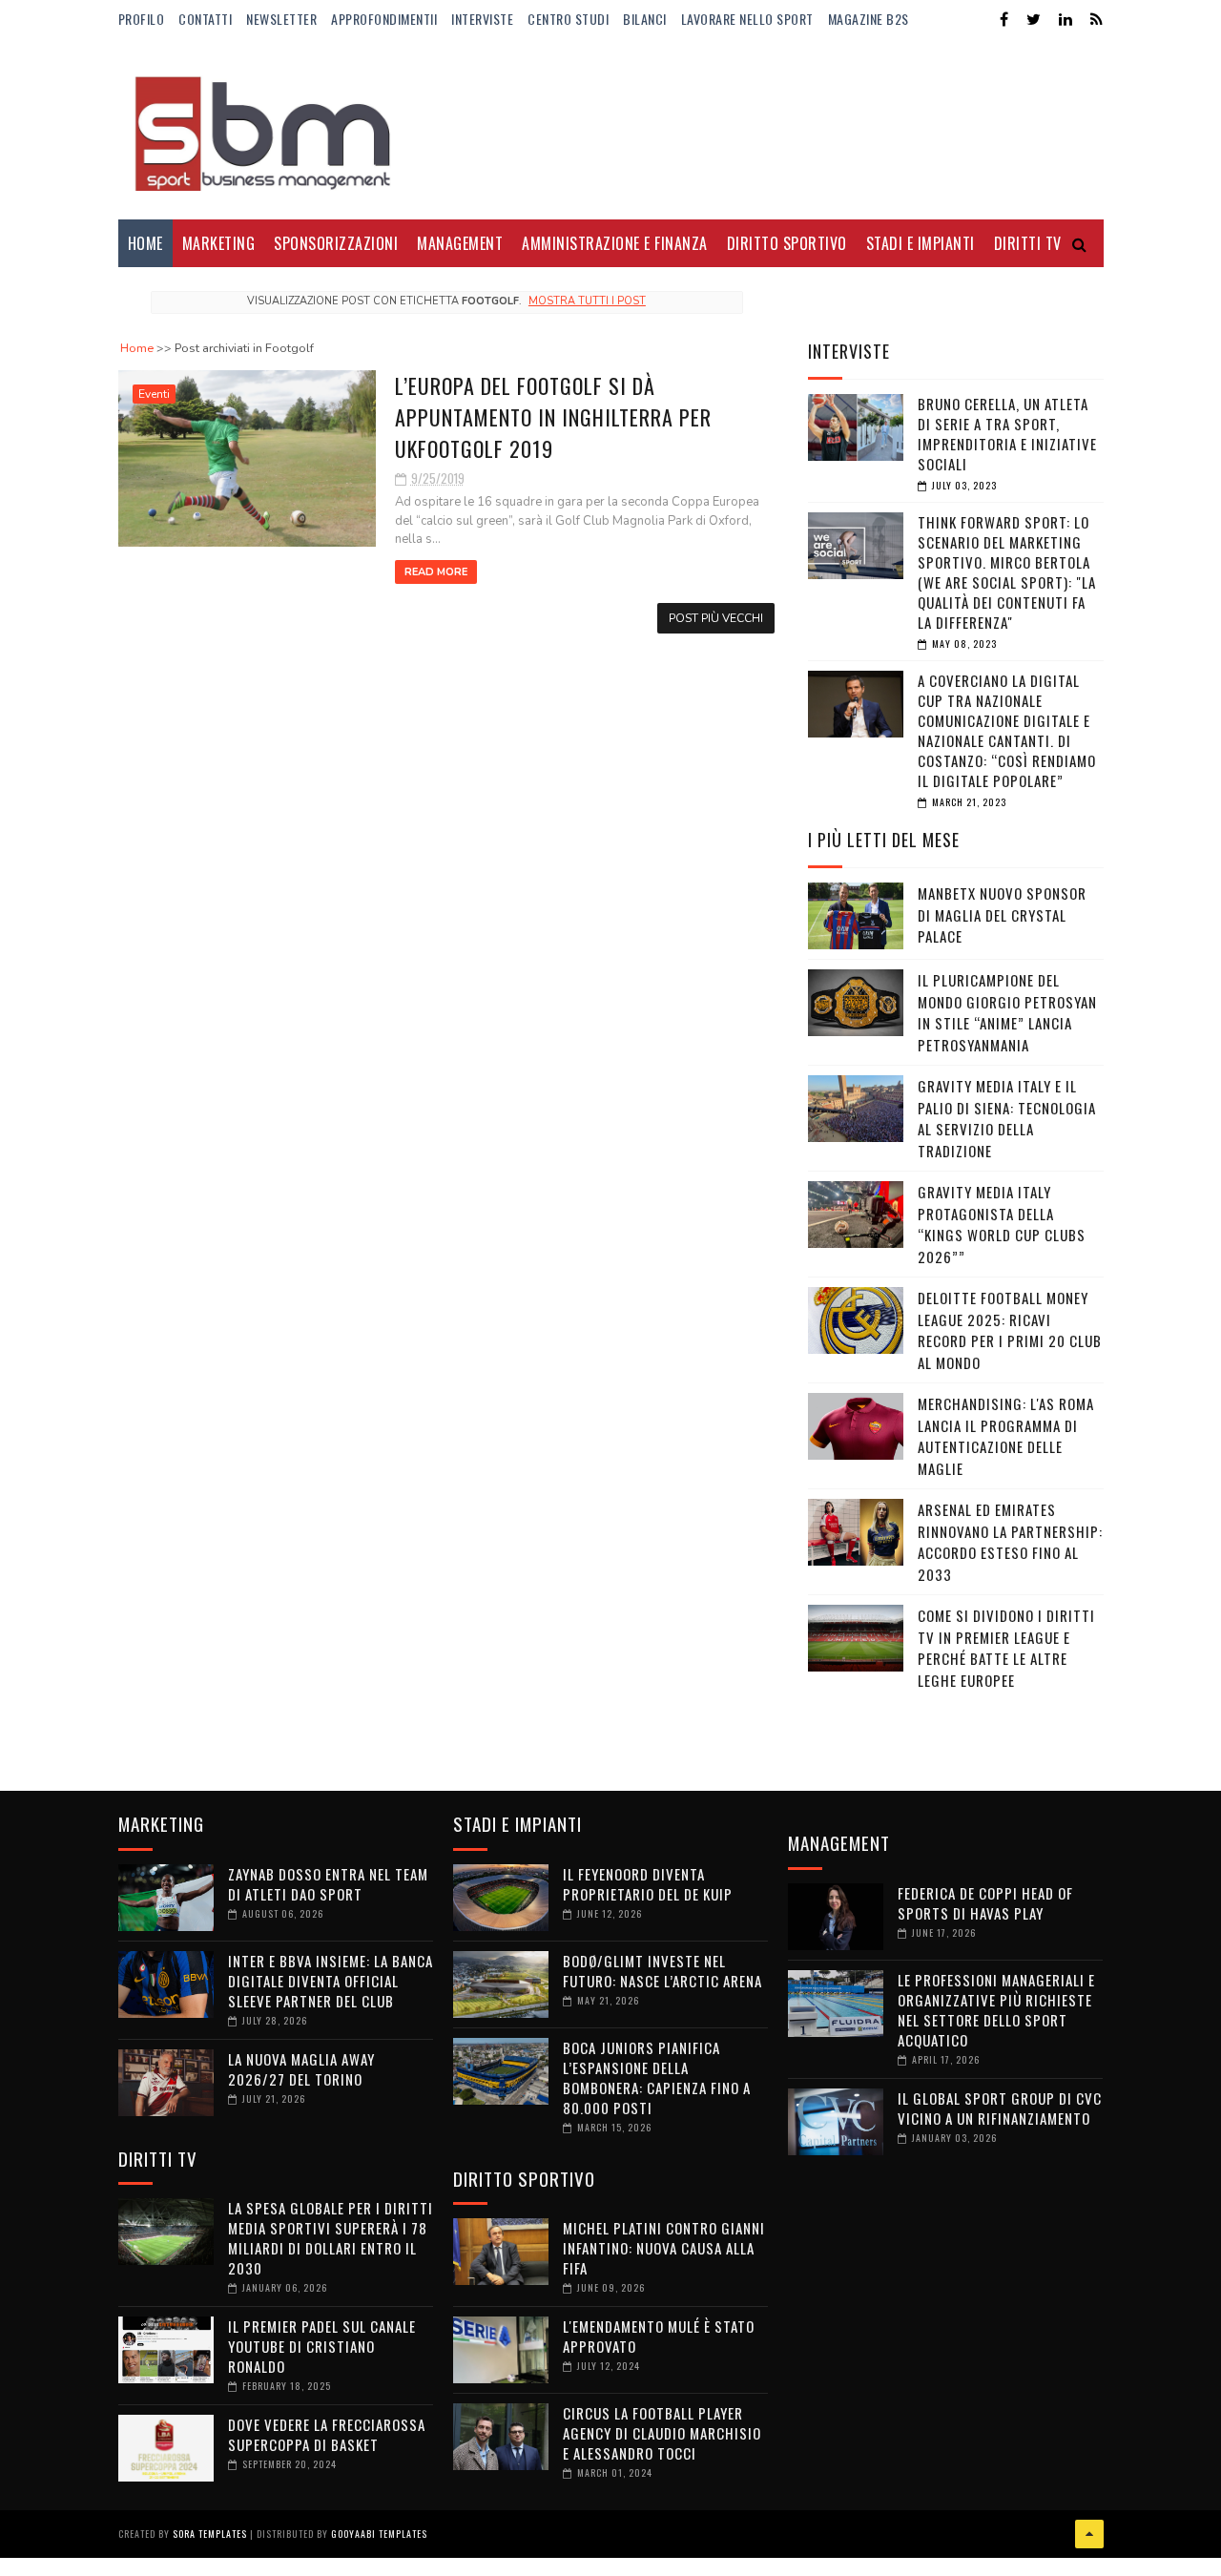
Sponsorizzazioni (336, 243)
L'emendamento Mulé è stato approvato (659, 2336)
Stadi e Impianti (921, 243)
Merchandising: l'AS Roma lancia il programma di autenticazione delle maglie (1006, 1436)
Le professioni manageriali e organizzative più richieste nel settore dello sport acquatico (996, 2010)
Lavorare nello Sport (747, 19)
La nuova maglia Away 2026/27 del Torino (301, 2069)
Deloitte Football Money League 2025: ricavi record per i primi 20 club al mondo (1010, 1330)
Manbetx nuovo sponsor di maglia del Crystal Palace (1002, 914)
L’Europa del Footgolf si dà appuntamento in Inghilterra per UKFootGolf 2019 (553, 417)
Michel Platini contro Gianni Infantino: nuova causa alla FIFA (664, 2248)
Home (145, 243)
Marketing (219, 243)
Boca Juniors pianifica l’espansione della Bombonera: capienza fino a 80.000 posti (657, 2077)
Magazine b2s (869, 19)
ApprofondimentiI (384, 19)
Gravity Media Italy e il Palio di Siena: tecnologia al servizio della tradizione (1007, 1118)
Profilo (142, 19)
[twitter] (1034, 20)
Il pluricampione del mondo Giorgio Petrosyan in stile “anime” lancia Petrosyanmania (1007, 1012)
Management (460, 243)
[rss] (1097, 20)
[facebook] (1004, 20)
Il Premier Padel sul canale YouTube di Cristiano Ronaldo (322, 2346)
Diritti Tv (1028, 243)
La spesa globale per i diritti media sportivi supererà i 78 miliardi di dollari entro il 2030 (331, 2238)
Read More (436, 572)
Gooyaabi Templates (379, 2534)
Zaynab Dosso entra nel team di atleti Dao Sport (328, 1884)
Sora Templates (210, 2534)
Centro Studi (568, 19)
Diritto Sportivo (787, 243)
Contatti (205, 19)
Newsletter (281, 19)
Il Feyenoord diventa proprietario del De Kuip (648, 1884)
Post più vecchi (716, 618)
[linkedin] (1066, 20)
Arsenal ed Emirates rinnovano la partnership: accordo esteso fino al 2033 (1010, 1542)
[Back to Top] (1089, 2534)
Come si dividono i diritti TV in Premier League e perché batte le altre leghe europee (1006, 1648)
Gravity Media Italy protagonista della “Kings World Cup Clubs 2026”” (1002, 1224)
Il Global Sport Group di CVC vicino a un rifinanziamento (1000, 2108)
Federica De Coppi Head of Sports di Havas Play (985, 1903)
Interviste (482, 19)
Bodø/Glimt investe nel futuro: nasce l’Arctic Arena (662, 1971)
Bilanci (645, 19)
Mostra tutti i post (587, 301)
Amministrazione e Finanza (615, 243)
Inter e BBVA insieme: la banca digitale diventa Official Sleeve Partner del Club (331, 1981)
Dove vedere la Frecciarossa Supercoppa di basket (327, 2434)
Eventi (154, 394)
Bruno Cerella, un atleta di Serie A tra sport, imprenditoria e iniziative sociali (1007, 434)
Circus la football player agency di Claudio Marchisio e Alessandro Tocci (662, 2433)
